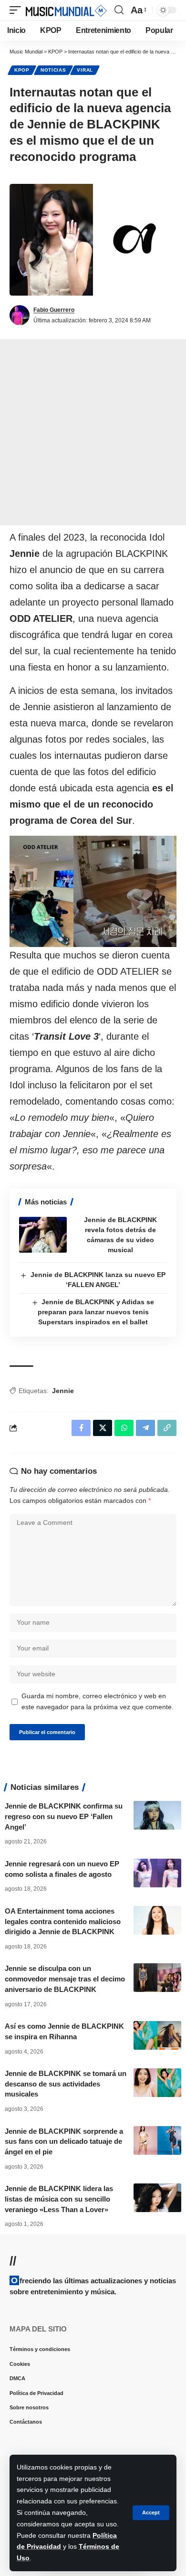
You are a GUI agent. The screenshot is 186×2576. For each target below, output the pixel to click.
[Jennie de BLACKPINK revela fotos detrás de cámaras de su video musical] (43, 1235)
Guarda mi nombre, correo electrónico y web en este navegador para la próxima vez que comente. (98, 1702)
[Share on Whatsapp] (124, 1428)
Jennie (63, 1391)
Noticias (53, 70)
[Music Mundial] (66, 10)
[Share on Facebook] (81, 1428)
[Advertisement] (93, 432)
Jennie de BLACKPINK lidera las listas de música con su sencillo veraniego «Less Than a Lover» (59, 2199)
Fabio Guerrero (54, 310)
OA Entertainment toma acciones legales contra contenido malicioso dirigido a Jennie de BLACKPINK (63, 1921)
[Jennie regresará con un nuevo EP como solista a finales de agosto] (157, 1873)
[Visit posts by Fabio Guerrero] (20, 315)
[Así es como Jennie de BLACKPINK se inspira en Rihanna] (157, 2035)
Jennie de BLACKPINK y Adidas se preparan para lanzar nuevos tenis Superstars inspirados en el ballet (96, 1312)
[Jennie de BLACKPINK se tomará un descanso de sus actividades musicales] (157, 2083)
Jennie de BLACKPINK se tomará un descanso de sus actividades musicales (66, 2084)
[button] (151, 2513)
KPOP (22, 70)
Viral (85, 70)
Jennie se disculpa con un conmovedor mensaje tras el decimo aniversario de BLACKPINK (65, 1979)
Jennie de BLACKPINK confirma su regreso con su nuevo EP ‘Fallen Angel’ (64, 1816)
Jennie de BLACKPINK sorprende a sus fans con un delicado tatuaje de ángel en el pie (64, 2142)
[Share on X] (103, 1428)
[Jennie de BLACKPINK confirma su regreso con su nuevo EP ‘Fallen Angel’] (157, 1815)
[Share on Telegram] (145, 1428)
